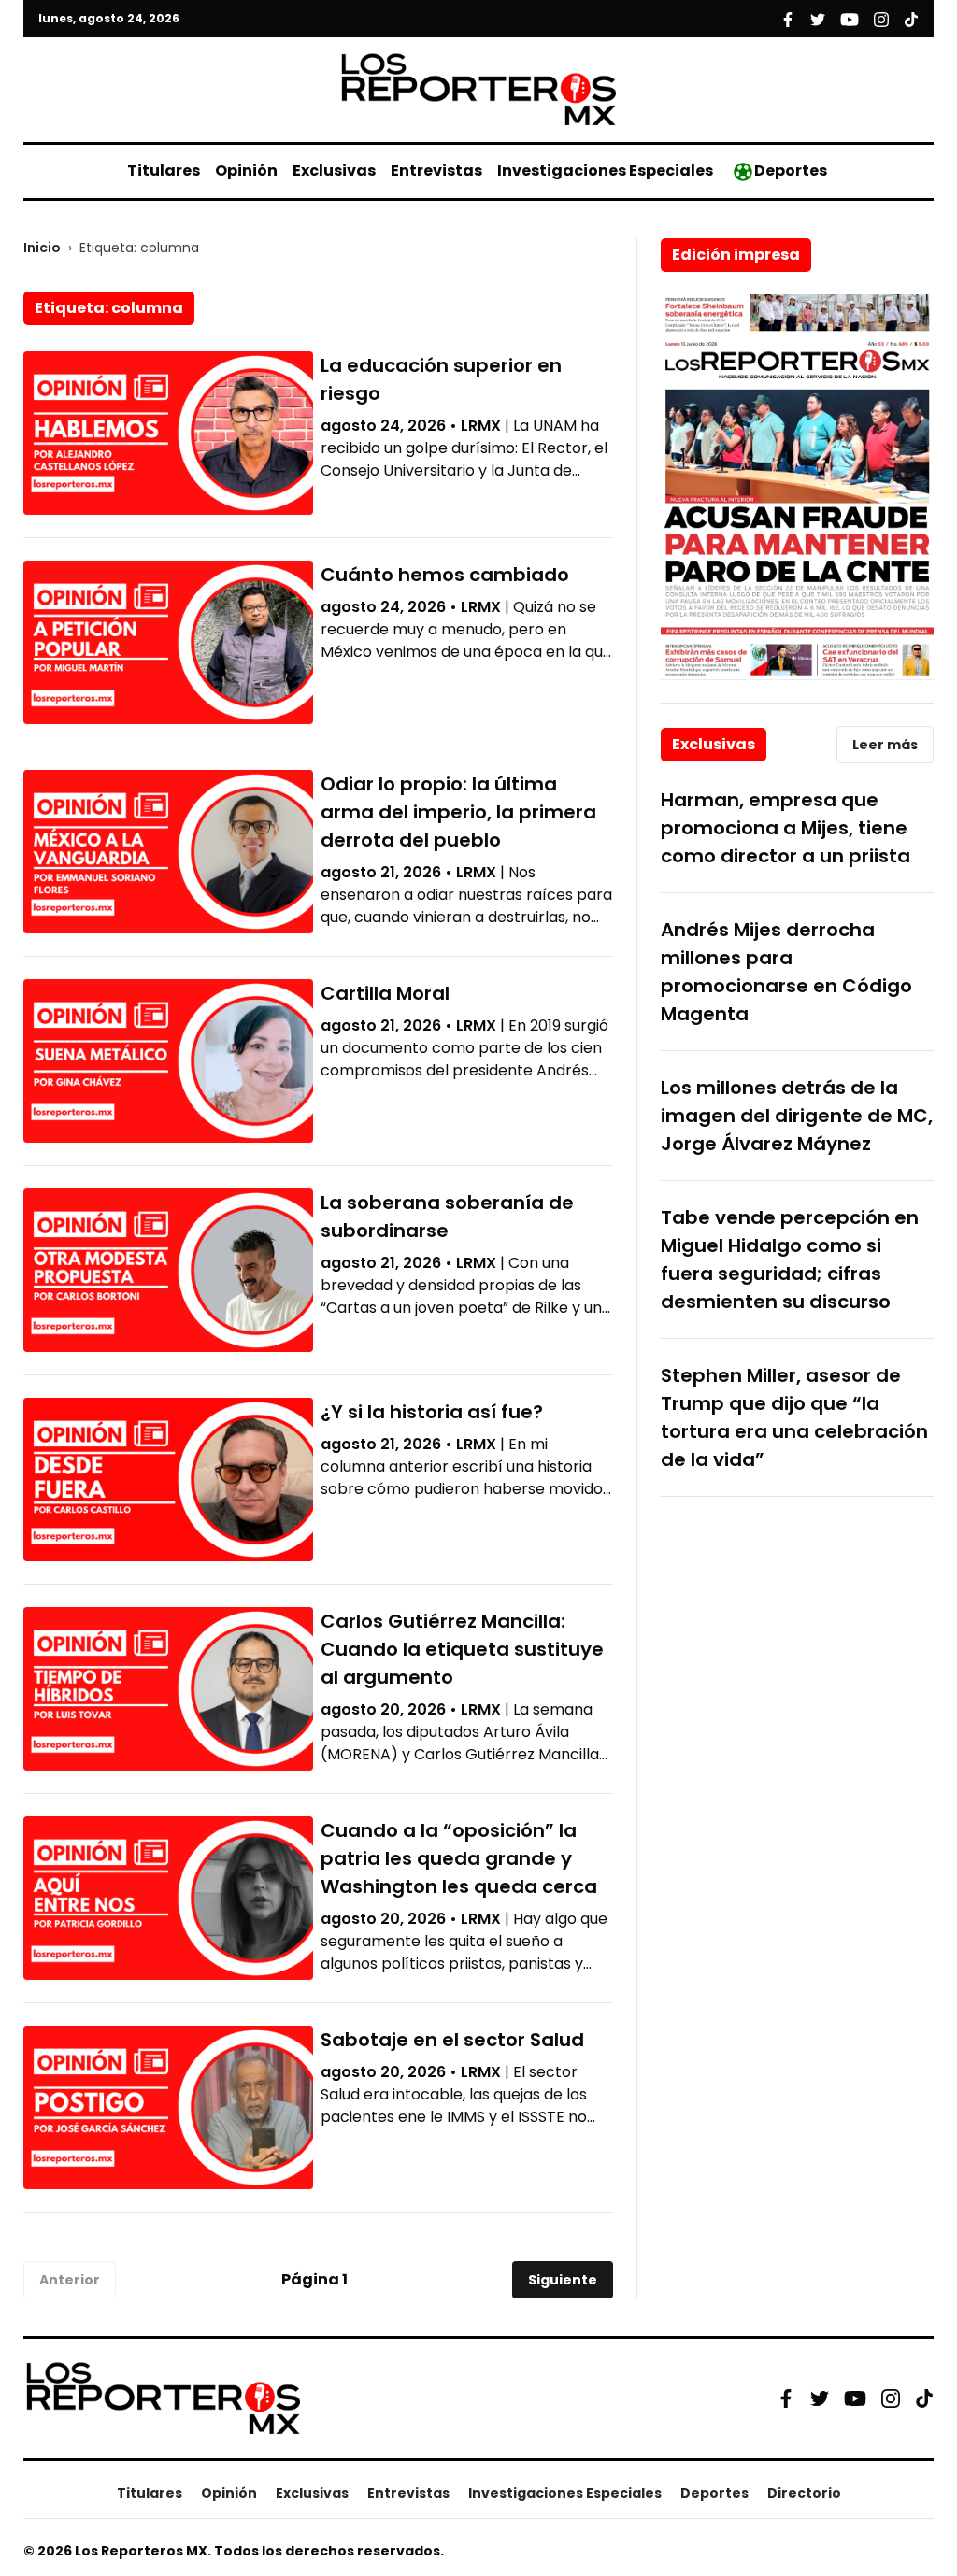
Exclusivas (334, 171)
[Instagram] (891, 2398)
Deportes (791, 171)
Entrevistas (436, 171)
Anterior (70, 2280)
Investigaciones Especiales (605, 171)
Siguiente (563, 2280)
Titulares (164, 171)
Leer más (885, 745)
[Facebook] (786, 2398)
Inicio (42, 248)
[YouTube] (855, 2398)
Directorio (804, 2493)
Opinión (246, 171)
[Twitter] (820, 2398)
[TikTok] (924, 2398)
